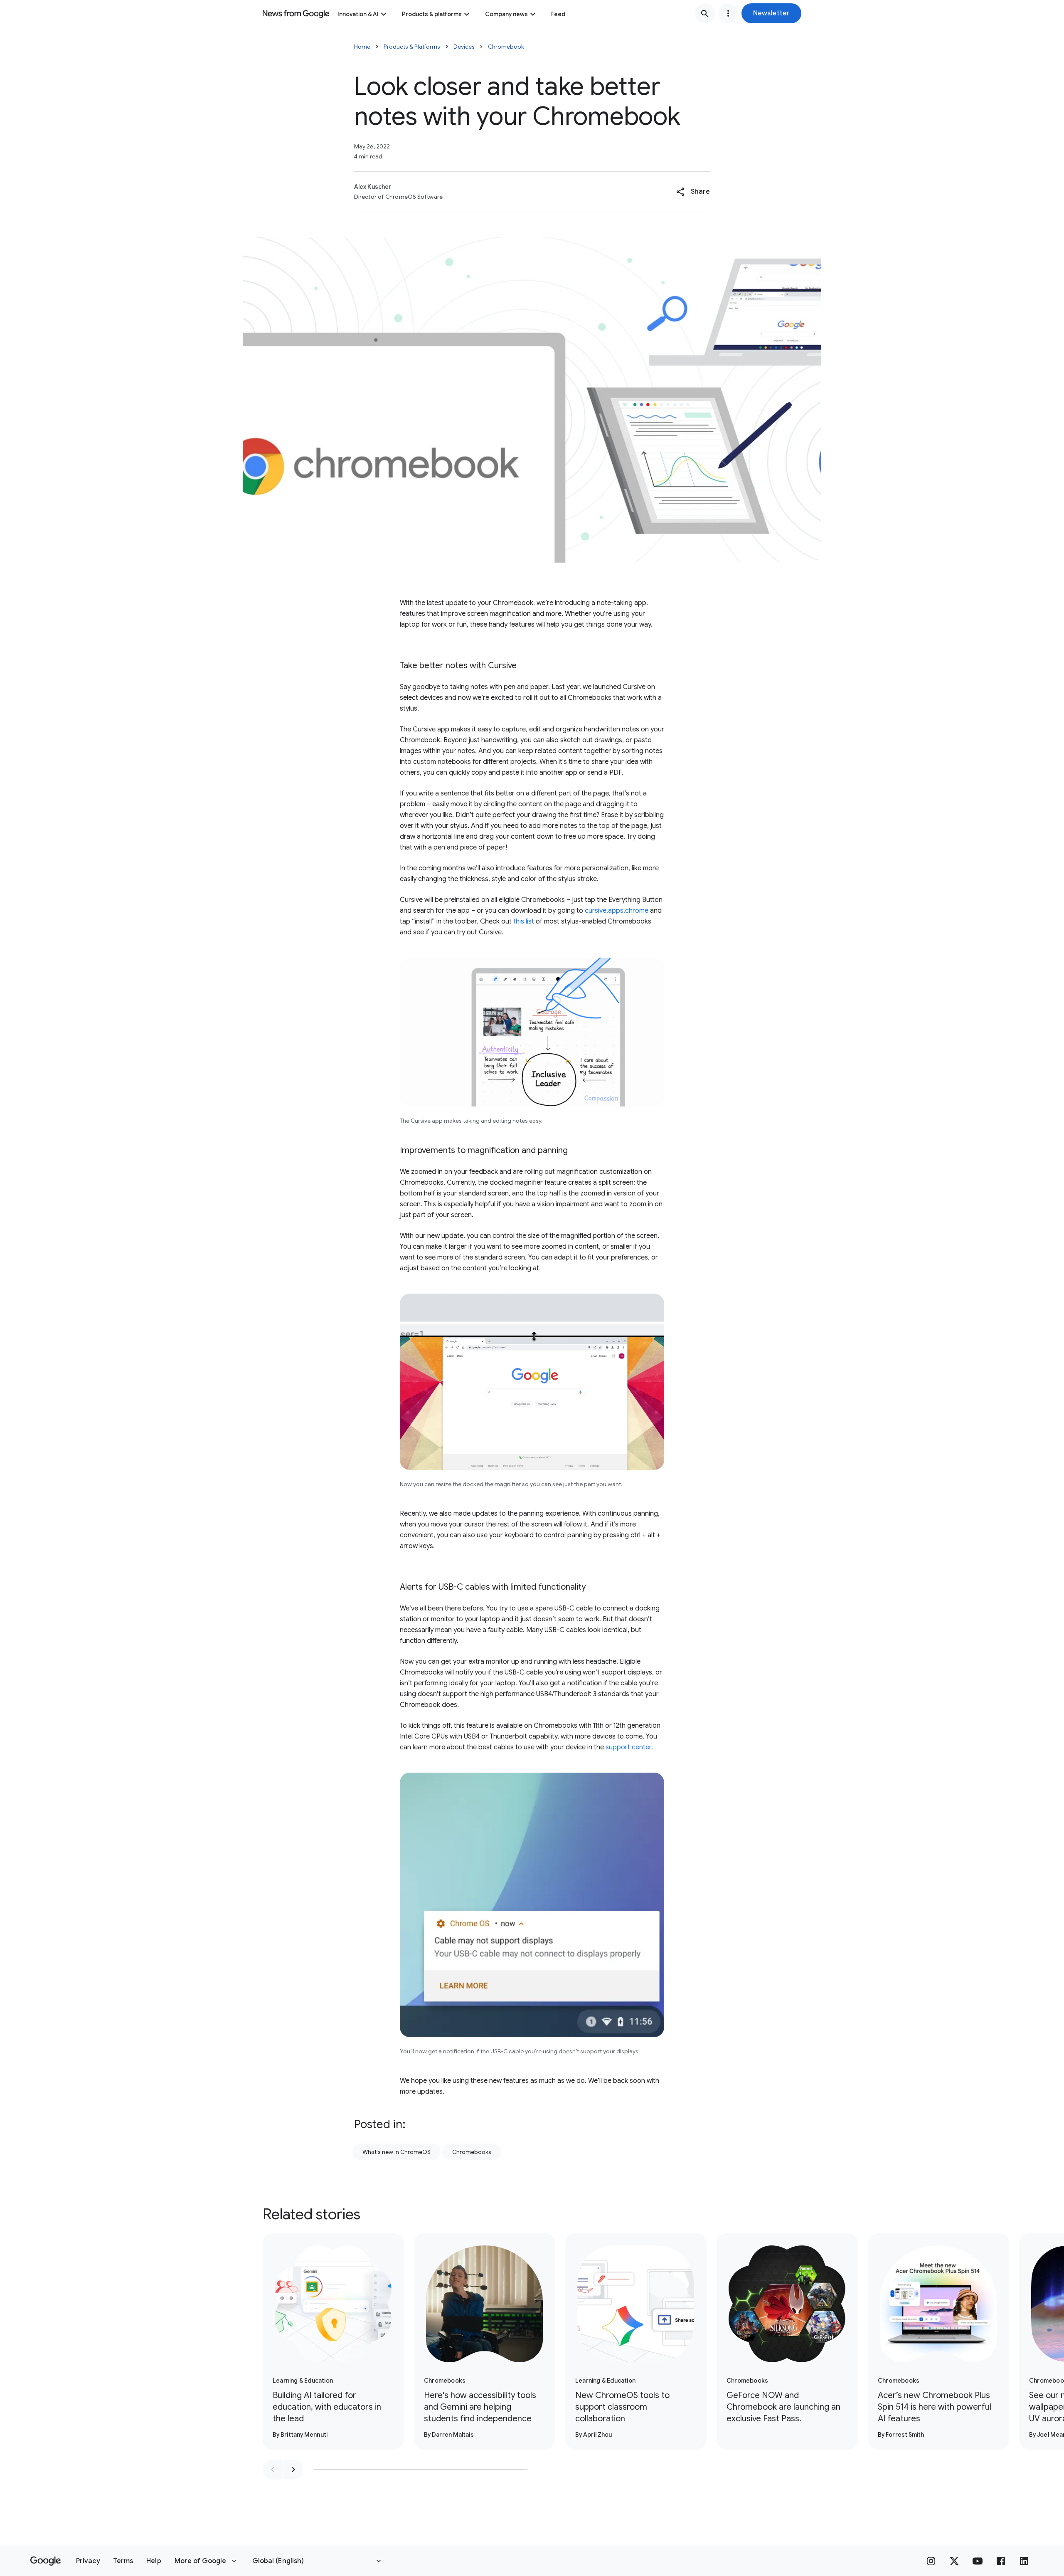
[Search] (705, 13)
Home (362, 47)
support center (628, 1747)
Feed (558, 14)
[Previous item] (273, 2470)
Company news (506, 14)
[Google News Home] (296, 13)
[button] (771, 13)
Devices (464, 47)
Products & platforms (432, 14)
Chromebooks (472, 2152)
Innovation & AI (358, 14)
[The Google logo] (46, 2561)
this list (524, 921)
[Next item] (293, 2470)
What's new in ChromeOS (397, 2152)
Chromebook (506, 47)
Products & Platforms (412, 47)
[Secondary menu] (728, 13)
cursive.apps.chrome (617, 911)
